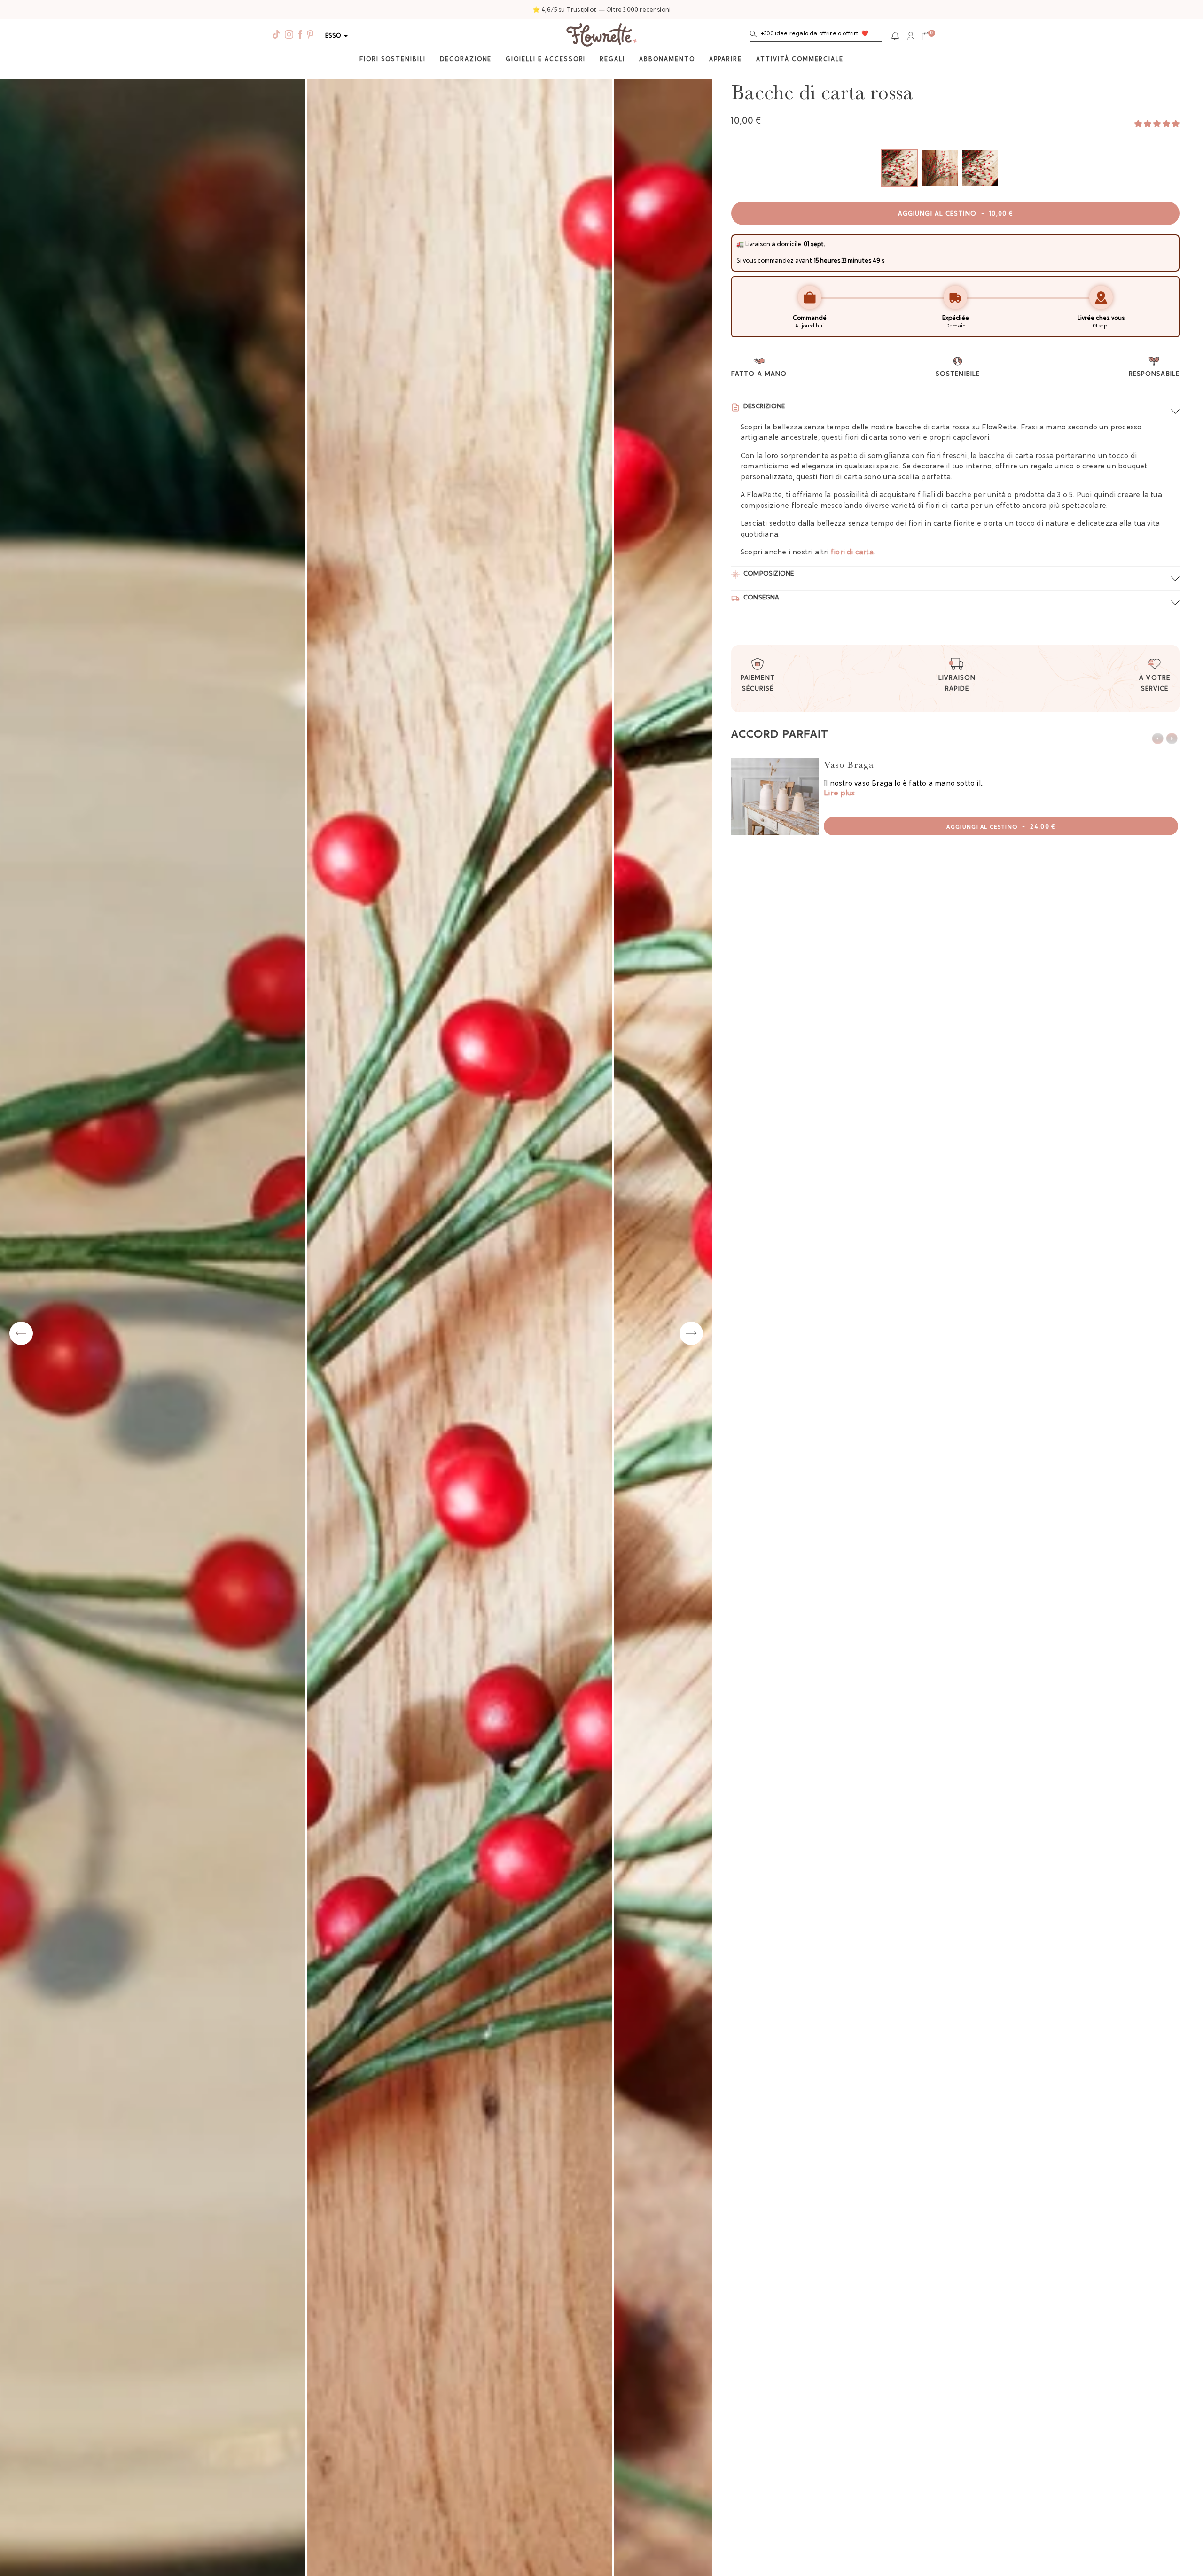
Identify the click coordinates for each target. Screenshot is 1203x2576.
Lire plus (839, 794)
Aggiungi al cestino (955, 214)
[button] (816, 36)
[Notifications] (895, 36)
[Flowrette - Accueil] (601, 36)
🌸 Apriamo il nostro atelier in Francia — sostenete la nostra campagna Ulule (601, 10)
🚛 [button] (740, 245)
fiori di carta (852, 553)
